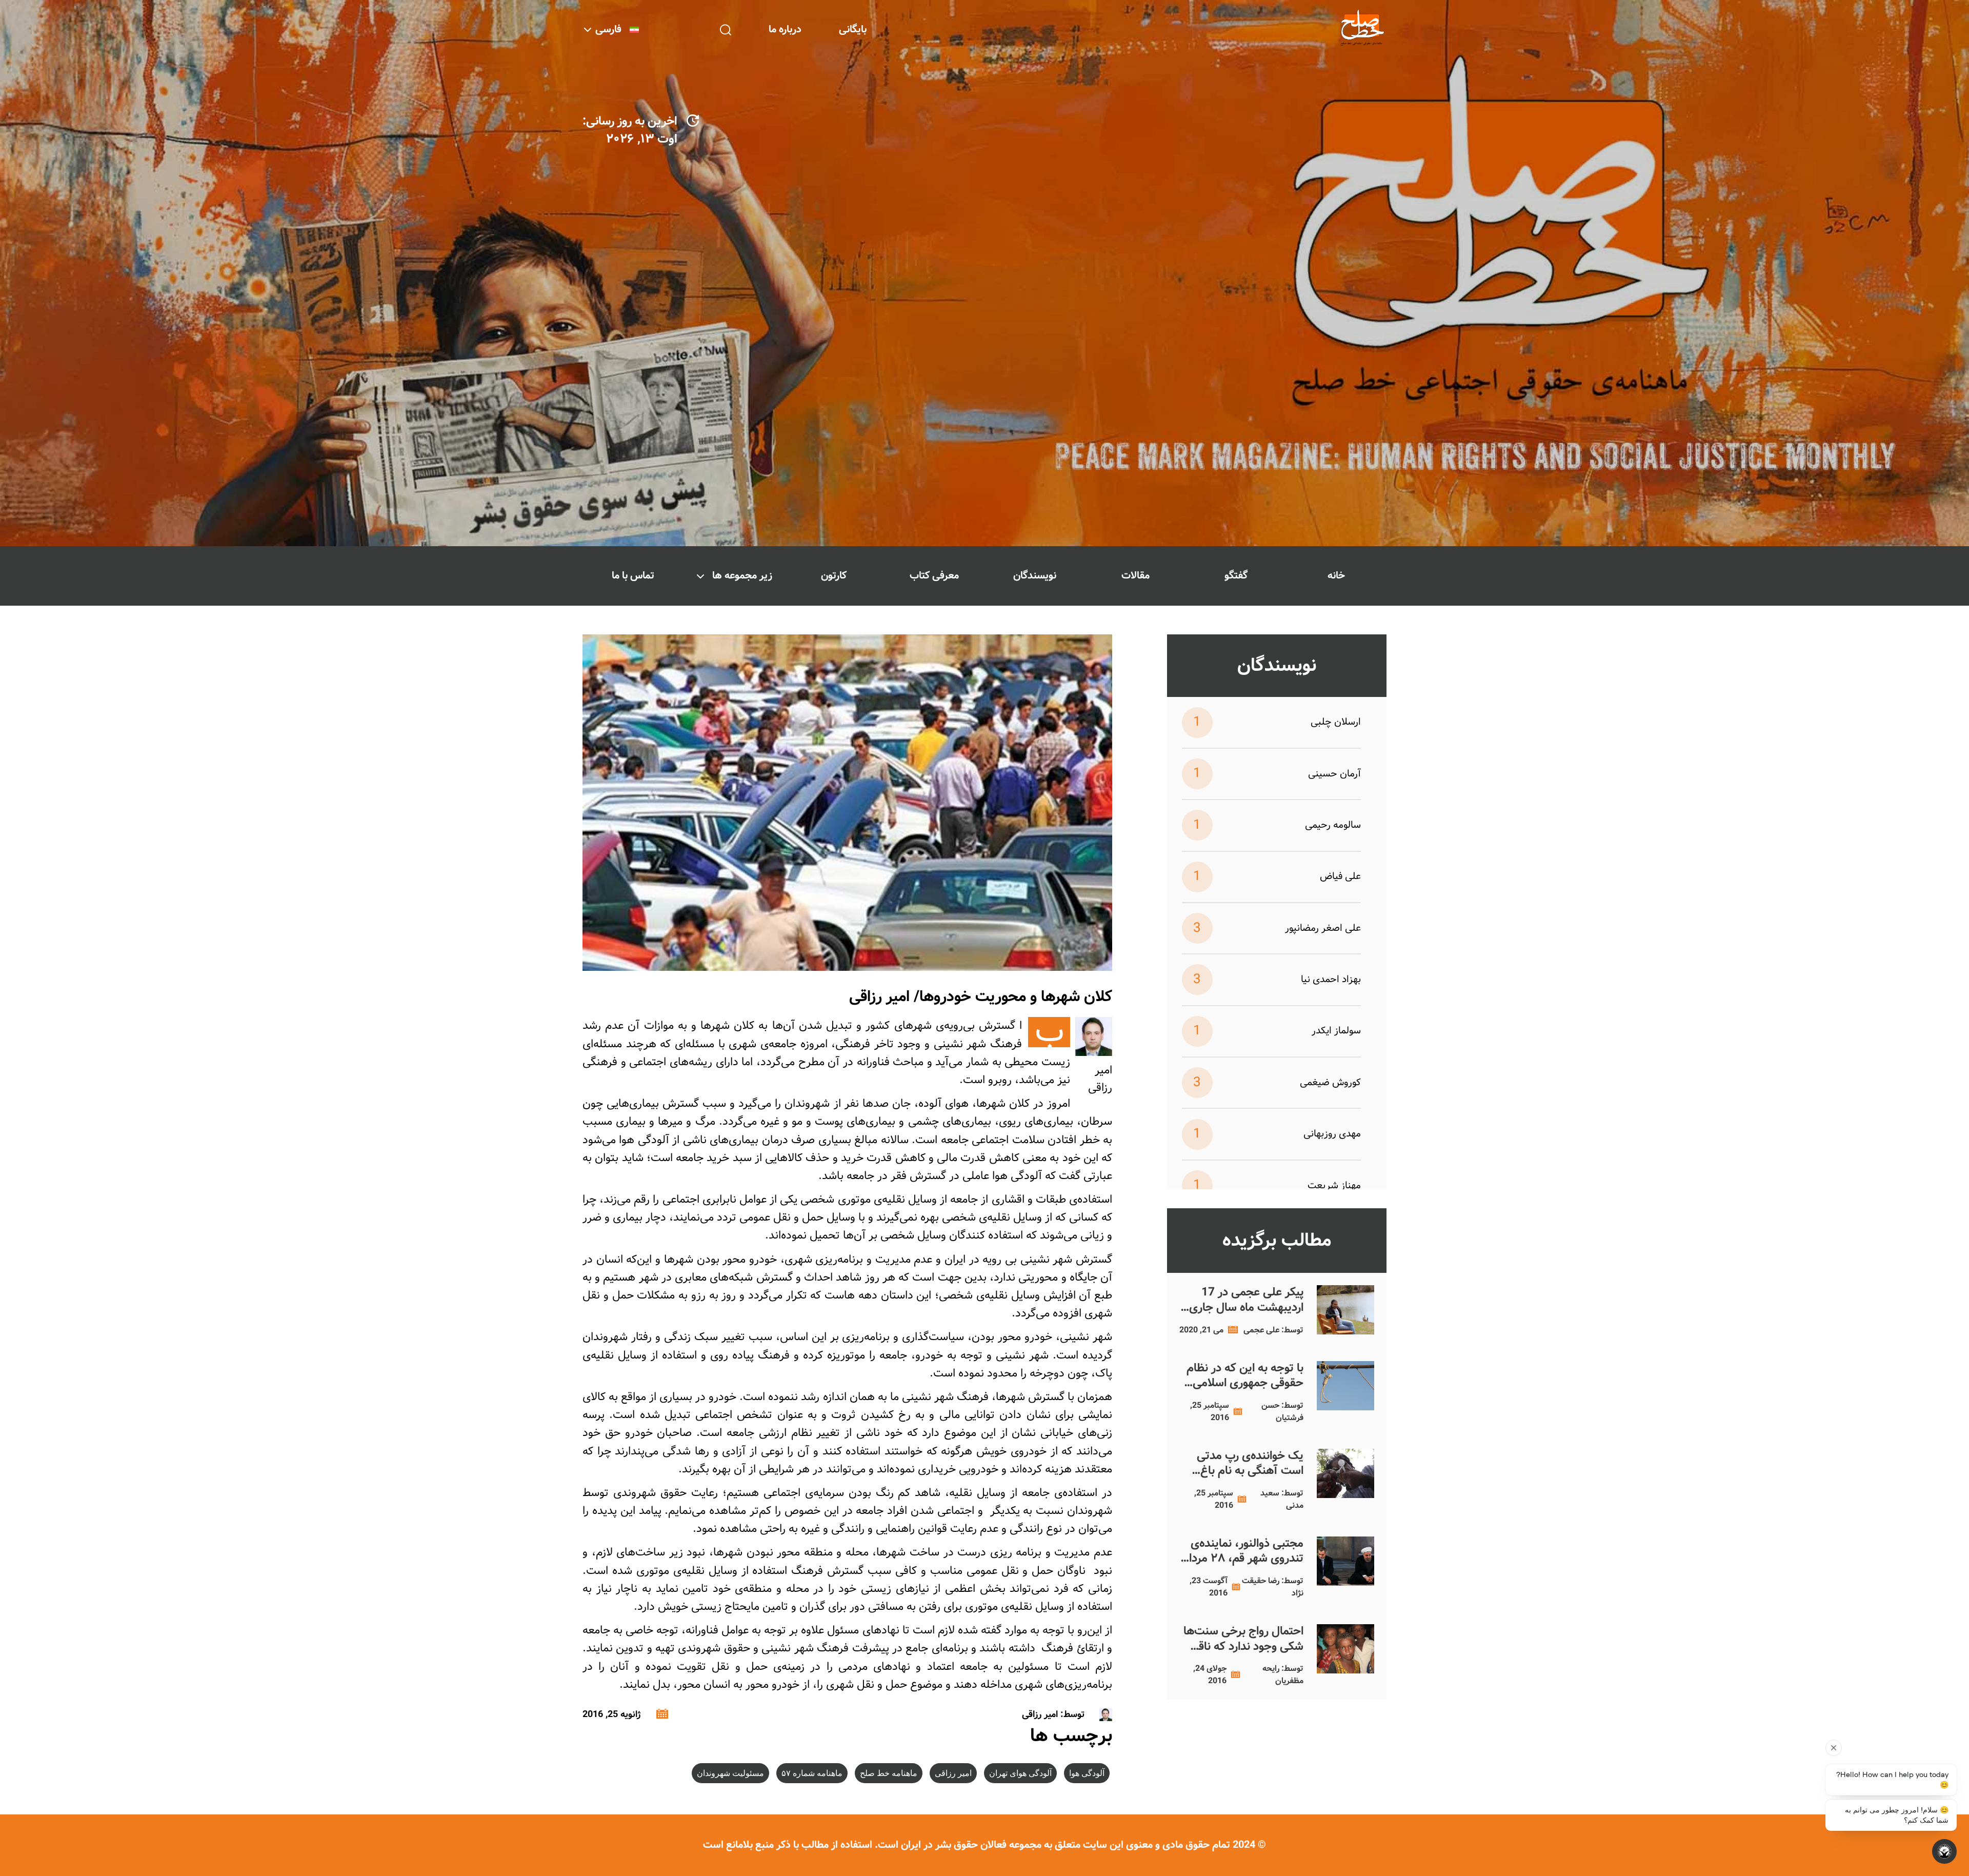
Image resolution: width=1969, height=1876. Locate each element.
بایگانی (853, 29)
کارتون (834, 576)
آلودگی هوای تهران (1020, 1773)
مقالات (1136, 576)
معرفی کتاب (934, 576)
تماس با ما (633, 576)
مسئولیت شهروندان (730, 1773)
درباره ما (785, 29)
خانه (1336, 576)
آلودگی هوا (1087, 1773)
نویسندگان (1035, 576)
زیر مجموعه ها (742, 576)
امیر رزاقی (953, 1773)
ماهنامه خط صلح (889, 1773)
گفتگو (1236, 576)
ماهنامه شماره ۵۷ (812, 1773)
